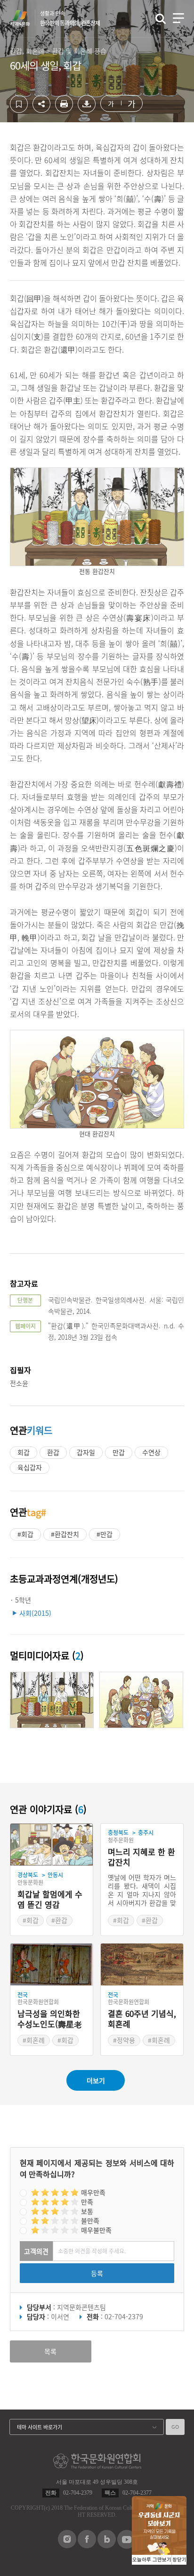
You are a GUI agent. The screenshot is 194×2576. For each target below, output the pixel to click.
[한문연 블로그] (107, 2545)
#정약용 (124, 2040)
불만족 (90, 2220)
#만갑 (105, 1534)
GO (175, 2427)
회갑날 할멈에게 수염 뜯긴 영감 (50, 1900)
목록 (50, 2351)
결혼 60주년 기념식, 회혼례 (142, 2019)
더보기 (96, 2080)
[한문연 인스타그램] (67, 2545)
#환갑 (59, 1920)
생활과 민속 (70, 18)
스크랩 (19, 104)
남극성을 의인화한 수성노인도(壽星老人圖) (50, 2019)
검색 (161, 19)
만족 (87, 2202)
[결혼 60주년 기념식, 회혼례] (142, 1965)
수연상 (151, 1452)
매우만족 (93, 2192)
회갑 (24, 1452)
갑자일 (86, 1452)
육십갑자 (30, 1467)
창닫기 (179, 2560)
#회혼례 (34, 2040)
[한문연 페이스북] (87, 2545)
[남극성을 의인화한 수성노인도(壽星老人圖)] (52, 1965)
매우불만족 (96, 2230)
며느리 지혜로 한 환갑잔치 (141, 1857)
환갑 (53, 1452)
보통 (87, 2211)
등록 (97, 2273)
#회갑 (25, 1534)
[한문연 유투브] (127, 2546)
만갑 (119, 1452)
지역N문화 (25, 18)
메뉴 (178, 18)
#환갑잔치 (65, 1534)
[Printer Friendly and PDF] (64, 110)
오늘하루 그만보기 (152, 2560)
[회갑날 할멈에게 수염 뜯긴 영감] (52, 1845)
